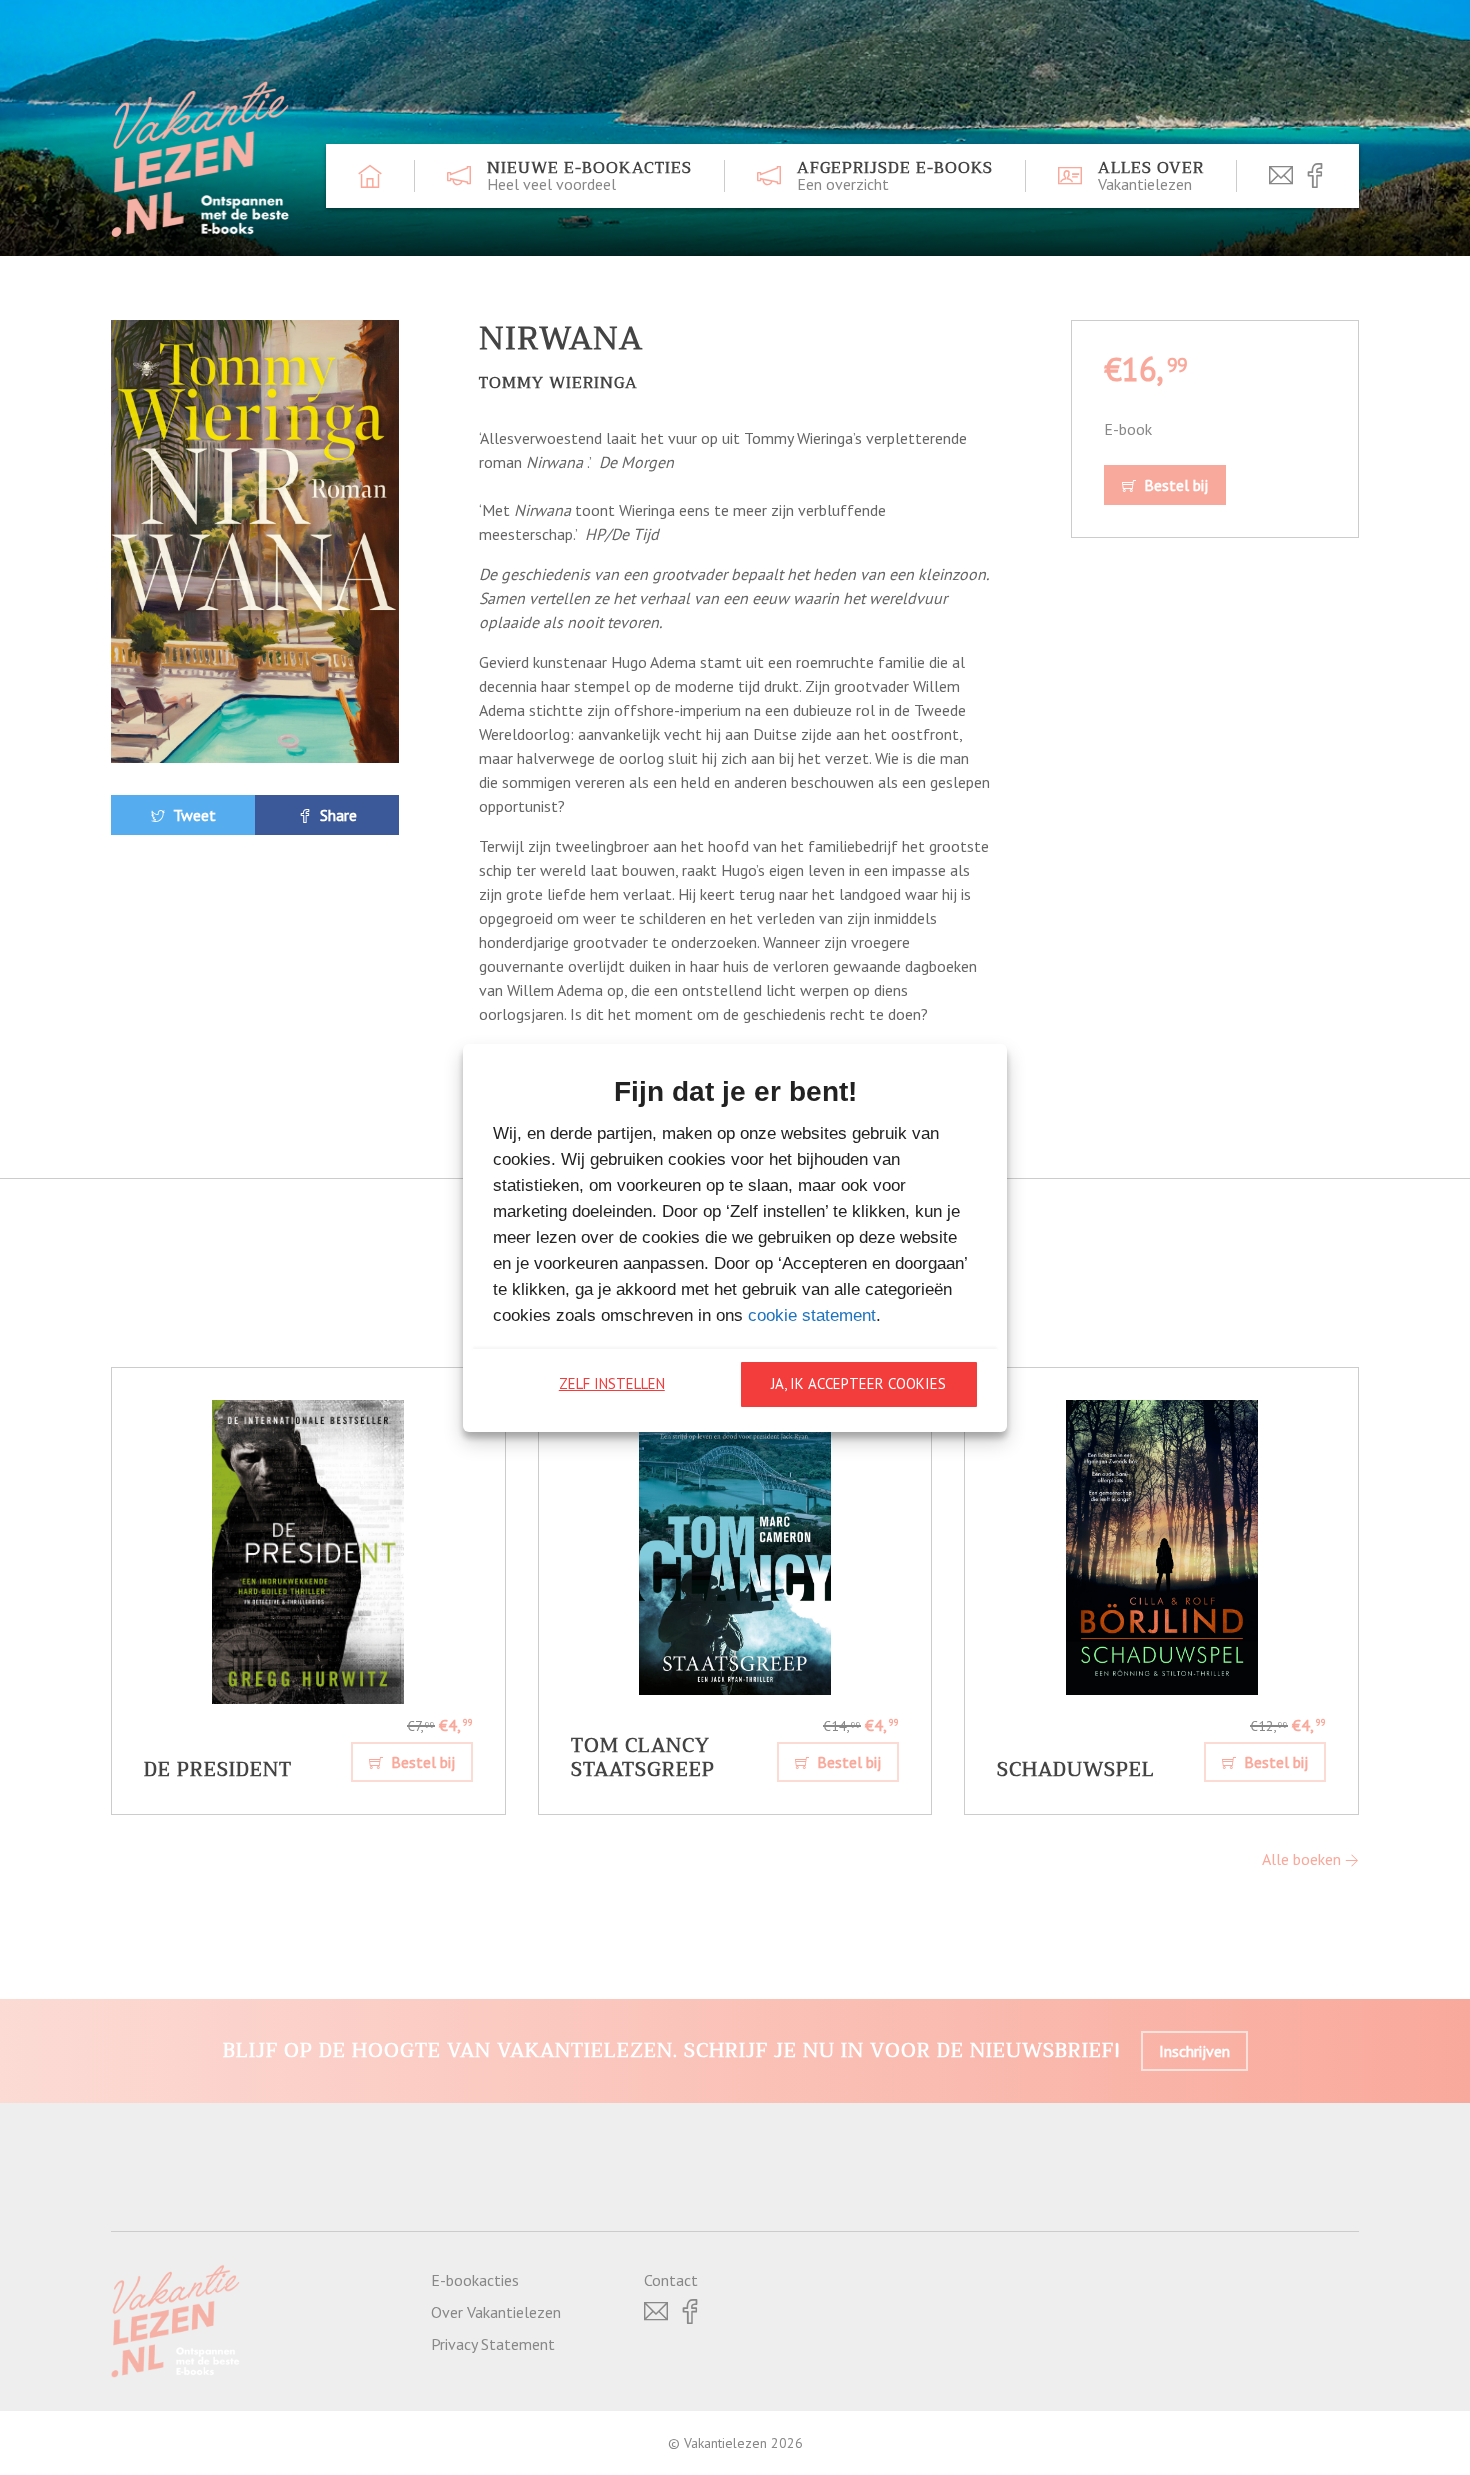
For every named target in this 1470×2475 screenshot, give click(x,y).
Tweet (192, 815)
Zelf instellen (612, 1383)
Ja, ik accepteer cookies (858, 1383)
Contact (671, 2280)
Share (336, 815)
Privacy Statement (493, 2344)
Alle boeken (1303, 1859)
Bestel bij (1174, 485)
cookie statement (812, 1315)
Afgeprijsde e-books (895, 176)
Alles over (1151, 176)
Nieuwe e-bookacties (589, 176)
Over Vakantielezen (496, 2312)
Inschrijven (1194, 2051)
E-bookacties (475, 2280)
